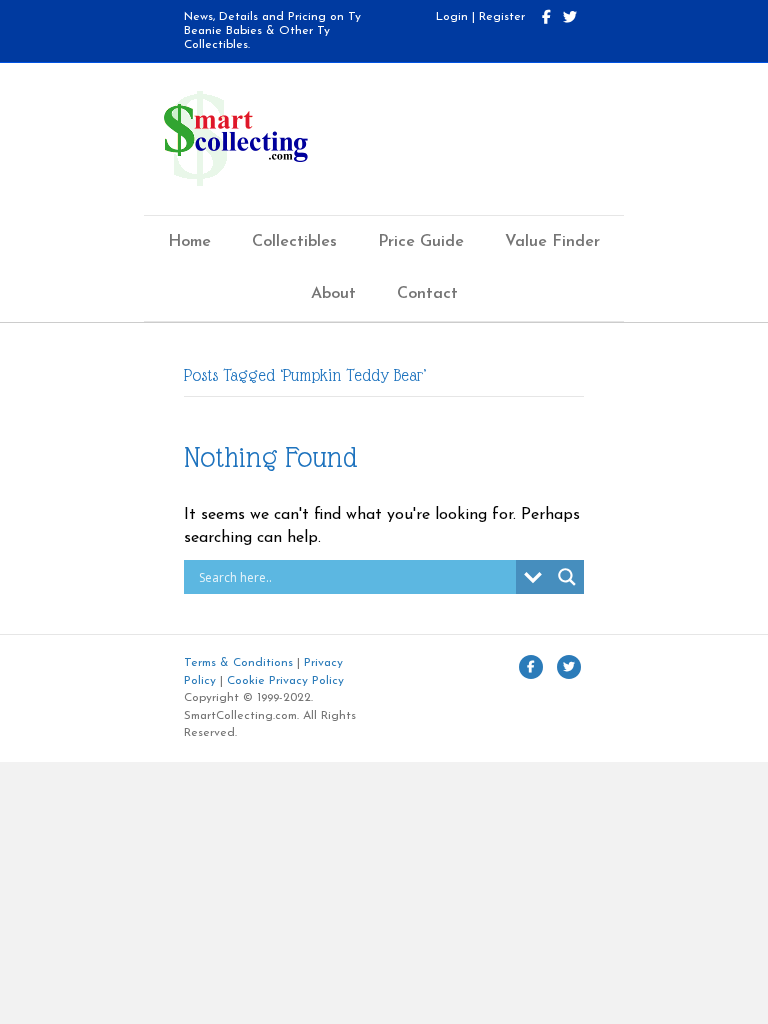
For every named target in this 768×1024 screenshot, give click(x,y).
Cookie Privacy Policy (285, 681)
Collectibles (294, 242)
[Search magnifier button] (567, 577)
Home (189, 242)
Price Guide (421, 242)
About (333, 294)
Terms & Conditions (238, 663)
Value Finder (552, 242)
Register (502, 17)
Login (452, 17)
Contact (427, 294)
